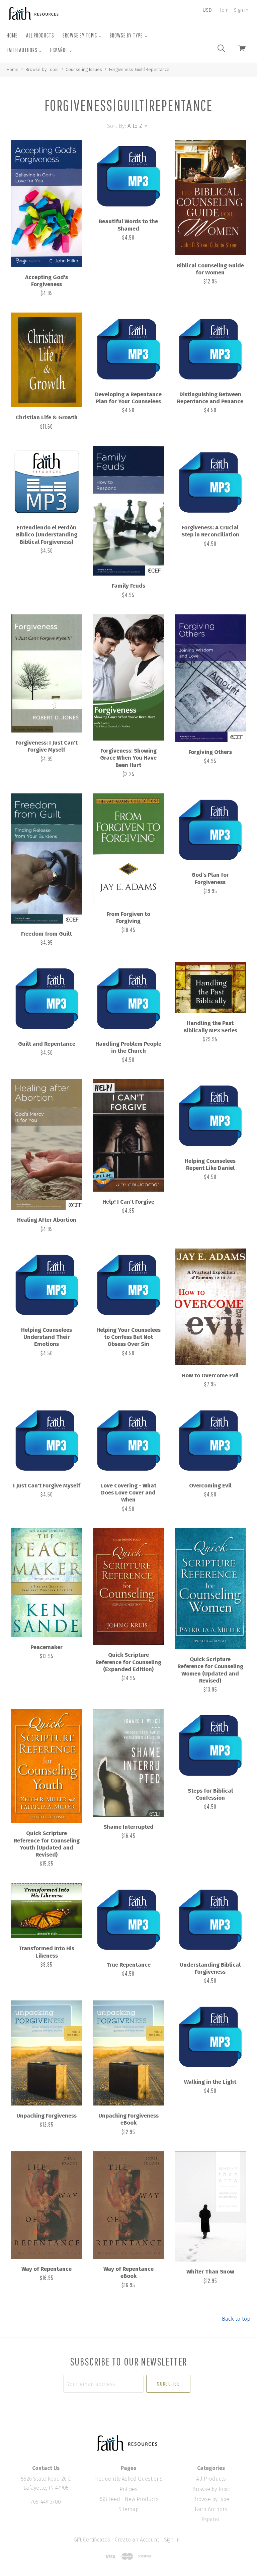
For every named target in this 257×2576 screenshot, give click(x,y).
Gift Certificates (92, 2540)
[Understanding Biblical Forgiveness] (210, 1919)
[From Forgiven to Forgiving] (128, 849)
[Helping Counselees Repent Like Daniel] (210, 1115)
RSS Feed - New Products (128, 2499)
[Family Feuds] (128, 511)
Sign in (241, 10)
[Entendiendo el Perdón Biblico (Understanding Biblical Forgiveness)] (47, 482)
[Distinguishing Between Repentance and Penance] (210, 348)
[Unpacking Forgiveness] (47, 2053)
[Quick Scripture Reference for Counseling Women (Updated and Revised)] (210, 1589)
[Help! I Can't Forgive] (128, 1135)
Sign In (172, 2540)
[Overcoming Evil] (210, 1440)
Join (224, 10)
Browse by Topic (80, 35)
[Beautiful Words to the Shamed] (128, 176)
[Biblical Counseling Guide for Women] (210, 198)
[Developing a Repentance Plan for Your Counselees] (128, 348)
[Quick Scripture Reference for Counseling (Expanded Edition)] (128, 1586)
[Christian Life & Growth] (47, 360)
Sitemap (128, 2509)
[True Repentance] (128, 1919)
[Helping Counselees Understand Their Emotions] (47, 1284)
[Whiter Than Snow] (210, 2207)
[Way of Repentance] (47, 2205)
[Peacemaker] (47, 1583)
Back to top (236, 2319)
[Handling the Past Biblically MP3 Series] (210, 988)
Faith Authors (23, 50)
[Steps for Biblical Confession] (210, 1745)
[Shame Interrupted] (128, 1763)
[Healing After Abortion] (47, 1144)
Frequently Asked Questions (128, 2479)
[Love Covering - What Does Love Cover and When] (128, 1440)
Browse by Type (127, 35)
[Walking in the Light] (210, 2036)
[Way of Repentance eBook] (128, 2205)
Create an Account (137, 2540)
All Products (40, 35)
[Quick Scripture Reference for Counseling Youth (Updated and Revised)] (47, 1766)
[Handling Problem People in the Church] (128, 998)
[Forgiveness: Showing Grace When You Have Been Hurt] (128, 677)
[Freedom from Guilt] (47, 858)
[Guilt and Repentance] (47, 998)
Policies (128, 2489)
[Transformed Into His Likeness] (47, 1911)
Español (59, 50)
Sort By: (116, 126)
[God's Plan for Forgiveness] (210, 829)
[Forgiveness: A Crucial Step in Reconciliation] (210, 482)
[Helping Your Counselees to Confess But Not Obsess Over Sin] (128, 1284)
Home (12, 35)
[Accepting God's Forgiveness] (47, 203)
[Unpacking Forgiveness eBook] (128, 2053)
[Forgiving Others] (210, 678)
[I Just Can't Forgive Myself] (47, 1440)
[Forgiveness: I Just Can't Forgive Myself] (47, 673)
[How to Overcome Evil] (210, 1307)
